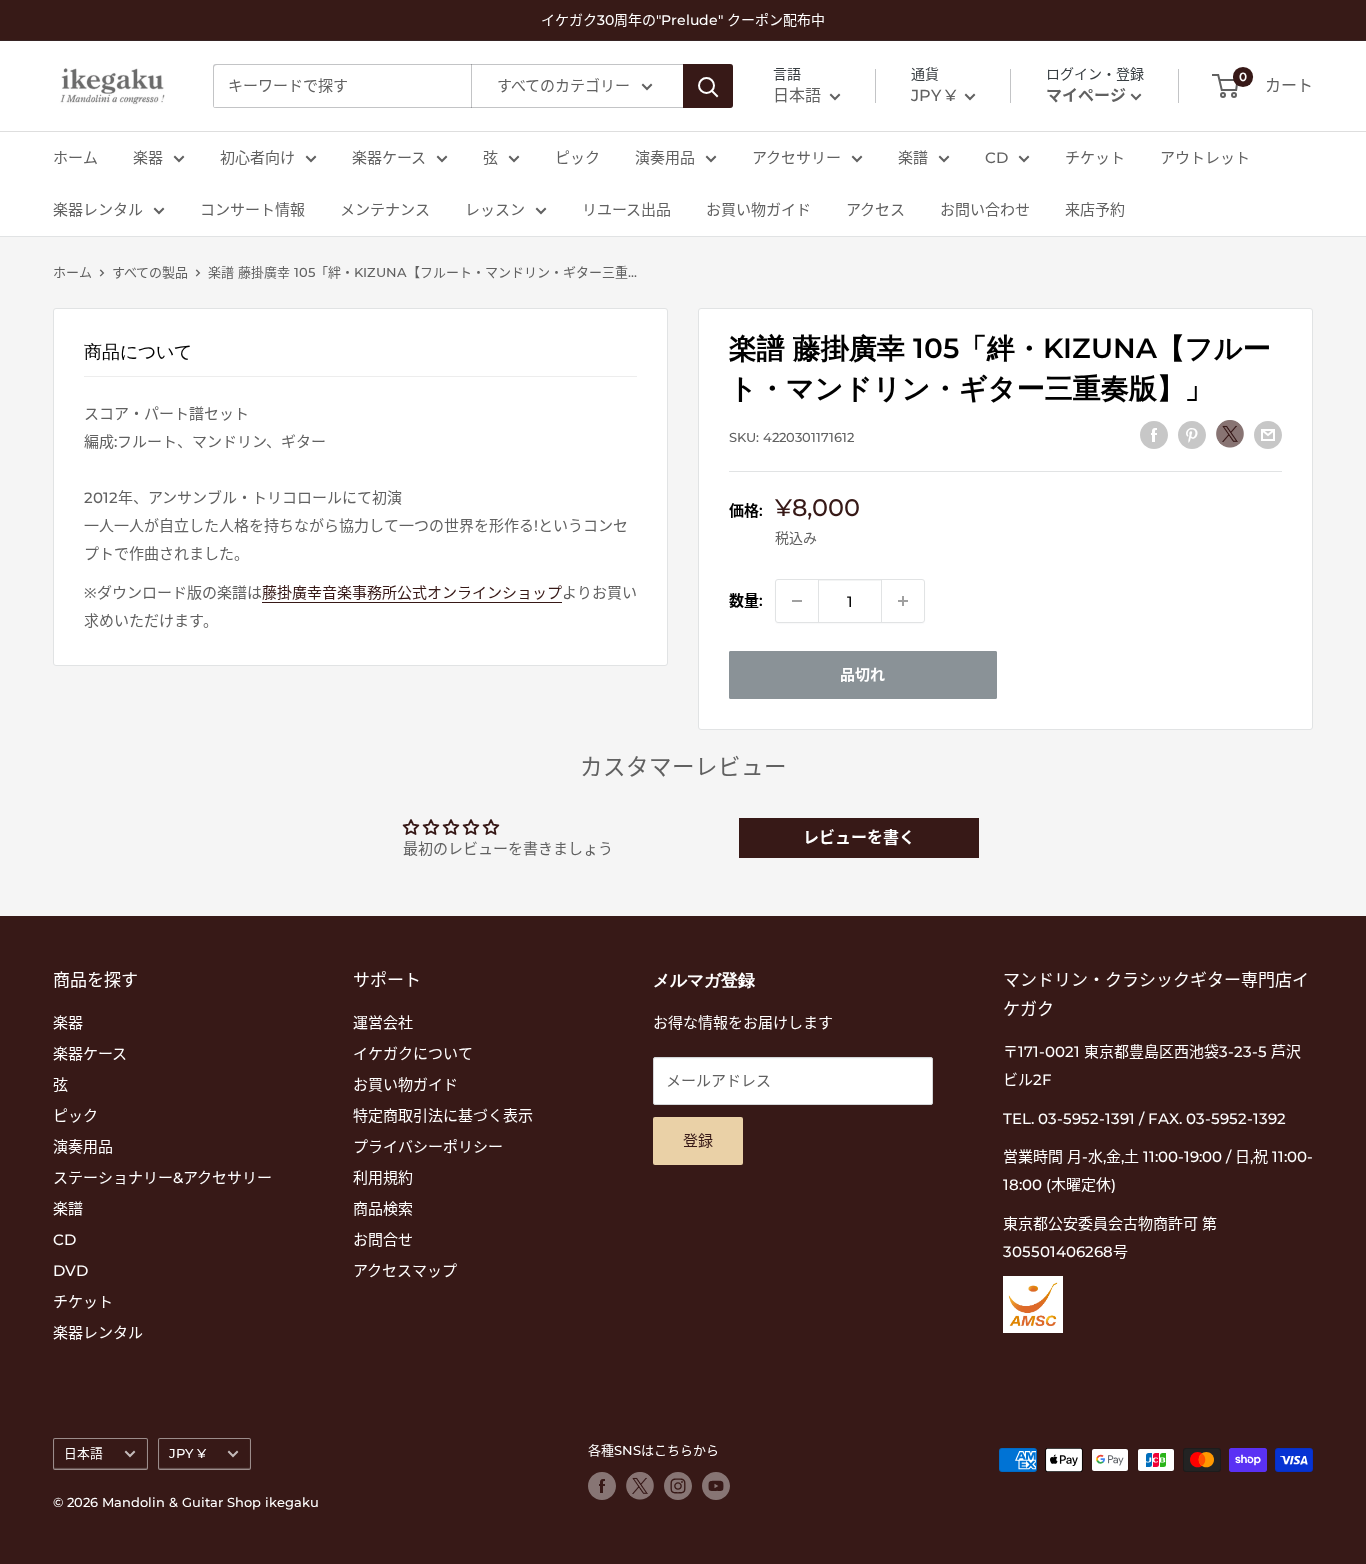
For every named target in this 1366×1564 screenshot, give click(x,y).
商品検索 (383, 1208)
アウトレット (1205, 157)
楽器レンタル (98, 209)
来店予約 (1095, 209)
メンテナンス (385, 209)
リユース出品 (626, 209)
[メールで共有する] (1268, 434)
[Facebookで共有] (1154, 434)
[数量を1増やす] (903, 601)
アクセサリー (796, 157)
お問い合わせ (985, 209)
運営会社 (383, 1022)
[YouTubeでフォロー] (716, 1486)
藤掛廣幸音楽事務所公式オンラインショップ (412, 592)
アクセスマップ (405, 1270)
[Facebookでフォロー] (602, 1486)
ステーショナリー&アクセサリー (162, 1177)
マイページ (1086, 95)
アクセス (875, 209)
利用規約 (383, 1177)
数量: (746, 600)
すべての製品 (150, 272)
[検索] (708, 86)
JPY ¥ (187, 1453)
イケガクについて (413, 1053)
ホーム (75, 157)
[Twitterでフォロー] (640, 1486)
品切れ (862, 674)
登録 (698, 1140)
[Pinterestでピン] (1192, 434)
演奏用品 (665, 157)
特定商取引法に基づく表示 (443, 1115)
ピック (577, 157)
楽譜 (913, 157)
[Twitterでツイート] (1230, 434)
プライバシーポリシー (428, 1146)
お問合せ (383, 1239)
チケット (1095, 157)
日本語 (83, 1453)
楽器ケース (389, 157)
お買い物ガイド (758, 209)
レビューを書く (859, 837)
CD (996, 157)
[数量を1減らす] (797, 601)
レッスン (495, 209)
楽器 (148, 157)
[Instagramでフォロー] (678, 1486)
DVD (70, 1270)
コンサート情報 (252, 209)
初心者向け (257, 157)
